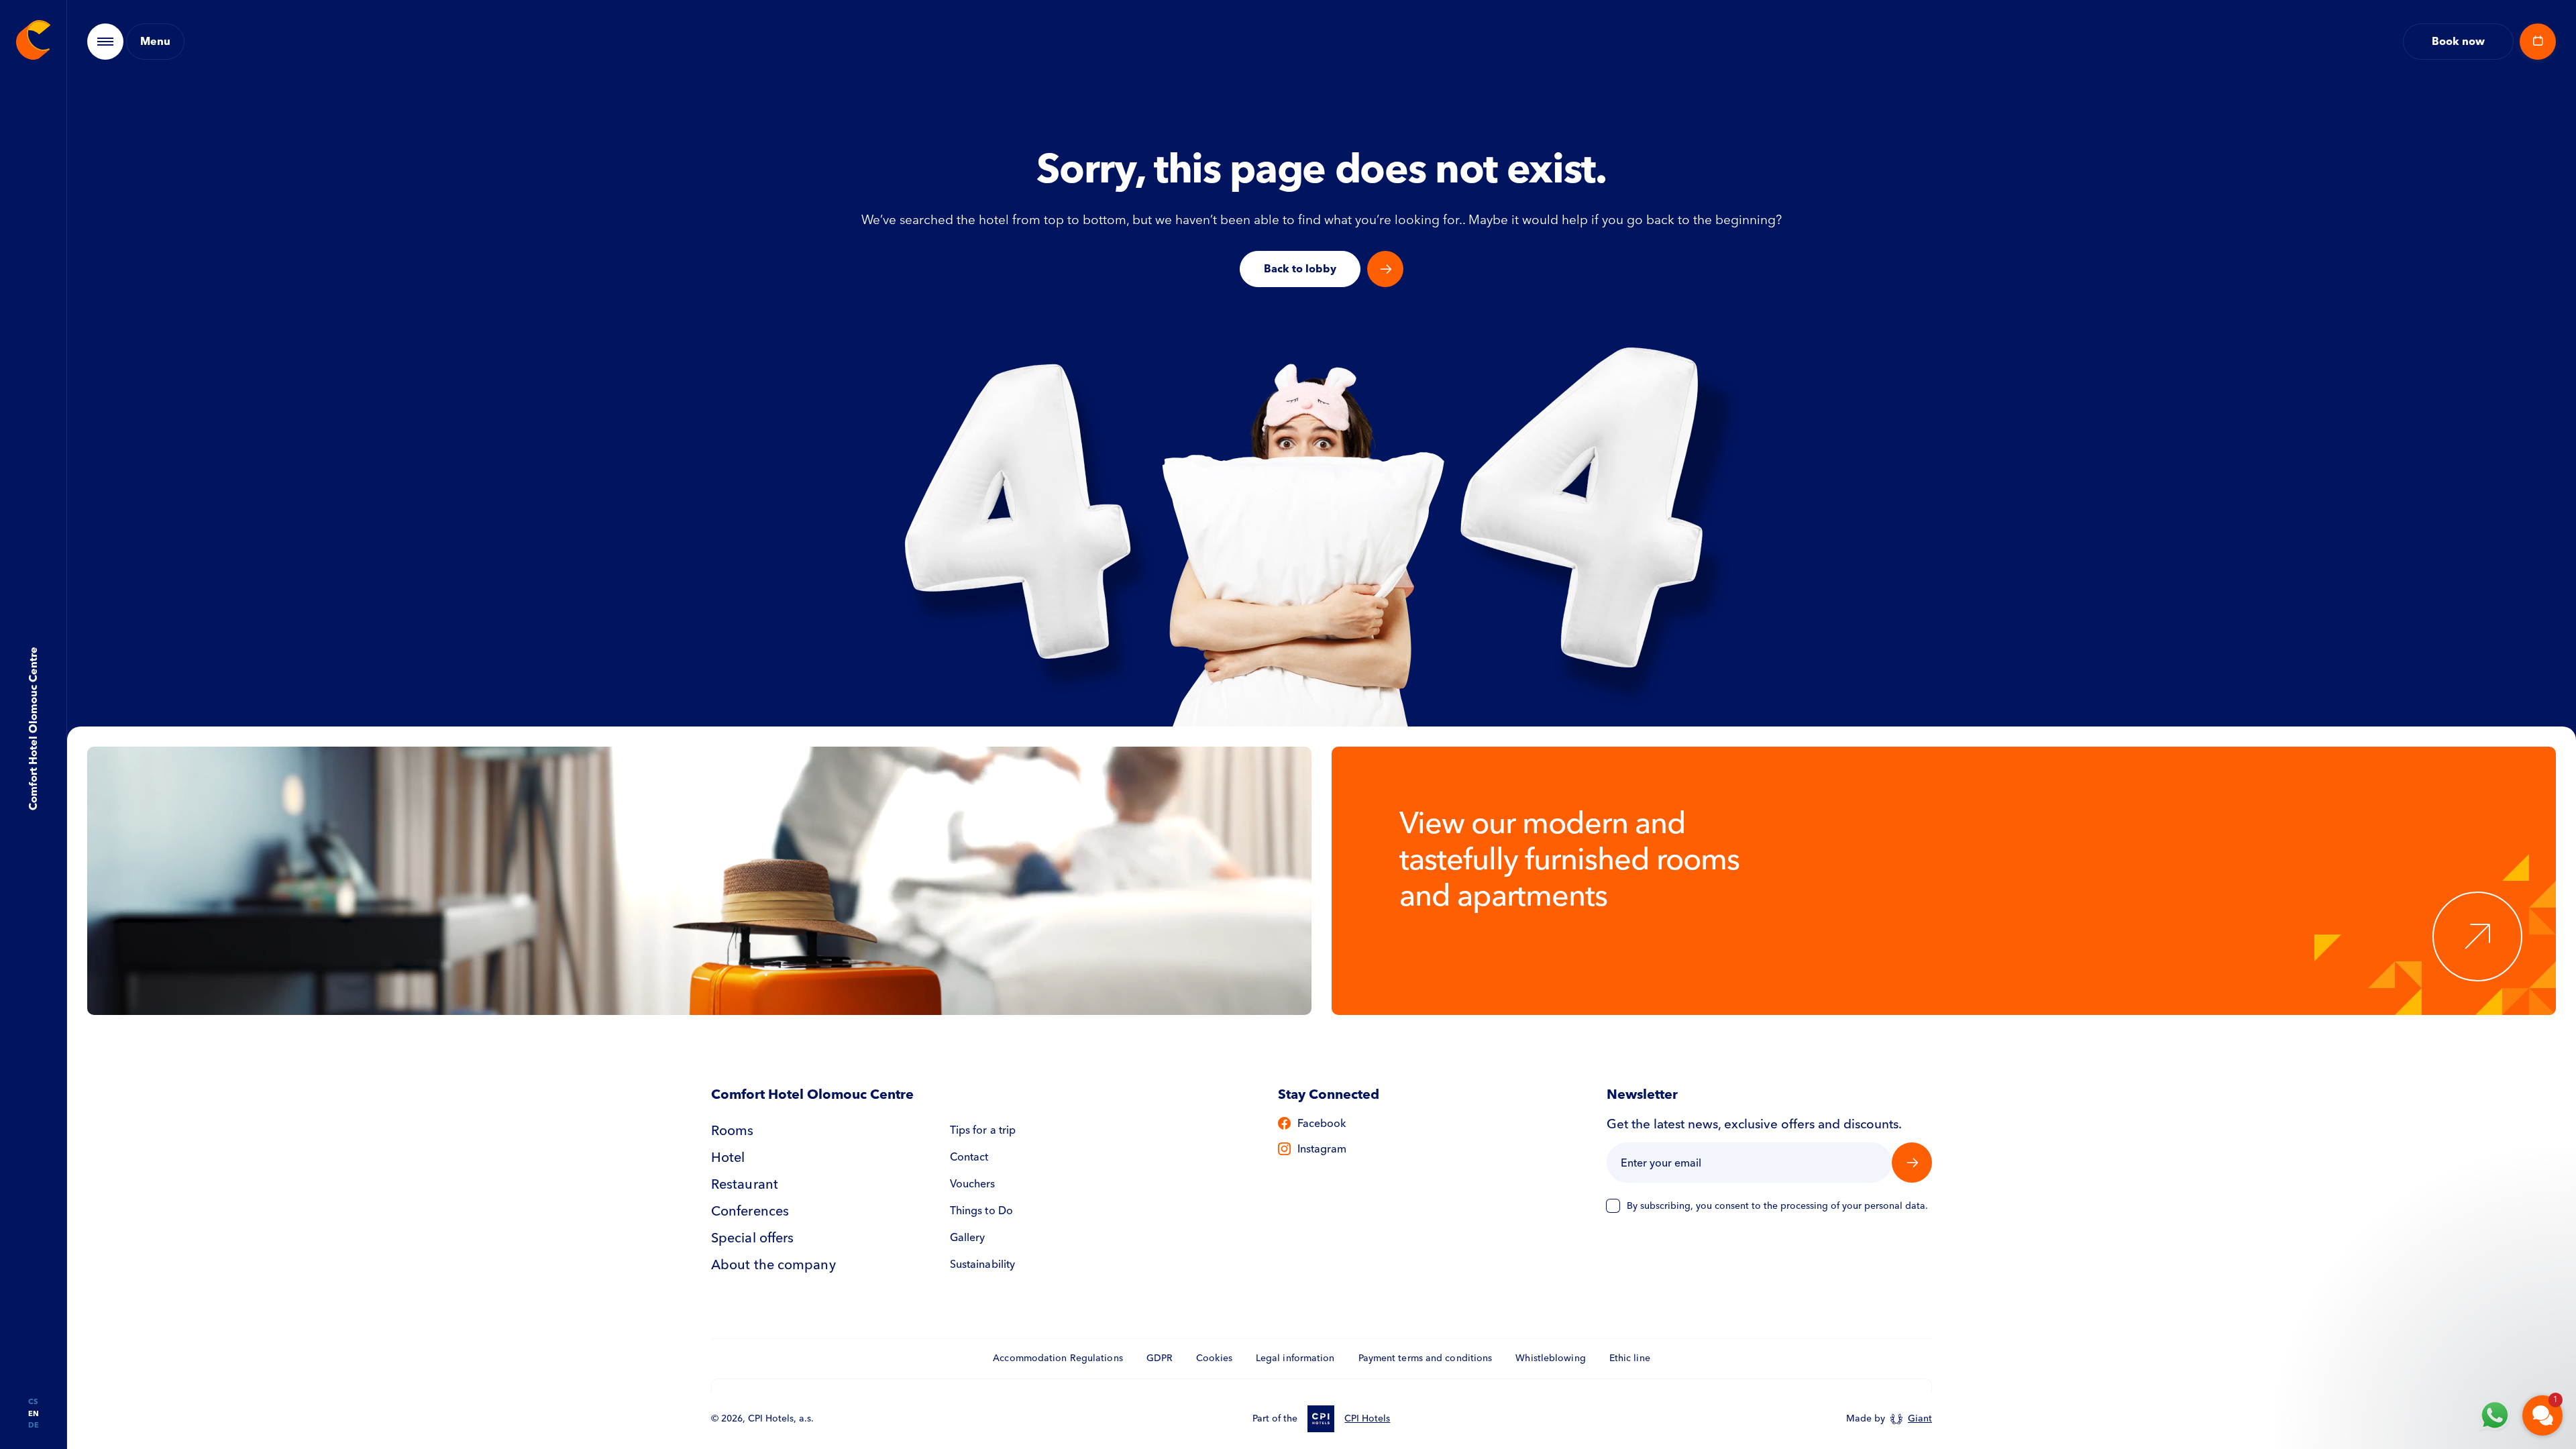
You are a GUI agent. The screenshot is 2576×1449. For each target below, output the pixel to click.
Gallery (968, 1237)
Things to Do (981, 1211)
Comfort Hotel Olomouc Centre (33, 729)
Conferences (750, 1211)
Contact (969, 1157)
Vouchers (973, 1184)
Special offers (752, 1238)
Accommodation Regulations (1058, 1358)
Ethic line (1630, 1358)
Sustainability (982, 1264)
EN (34, 1414)
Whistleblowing (1550, 1358)
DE (34, 1425)
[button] (2462, 1253)
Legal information (1295, 1358)
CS (33, 1402)
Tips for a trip (983, 1130)
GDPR (1160, 1358)
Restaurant (745, 1184)
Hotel (728, 1157)
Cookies (1214, 1358)
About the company (773, 1265)
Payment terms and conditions (1426, 1358)
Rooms (733, 1130)
